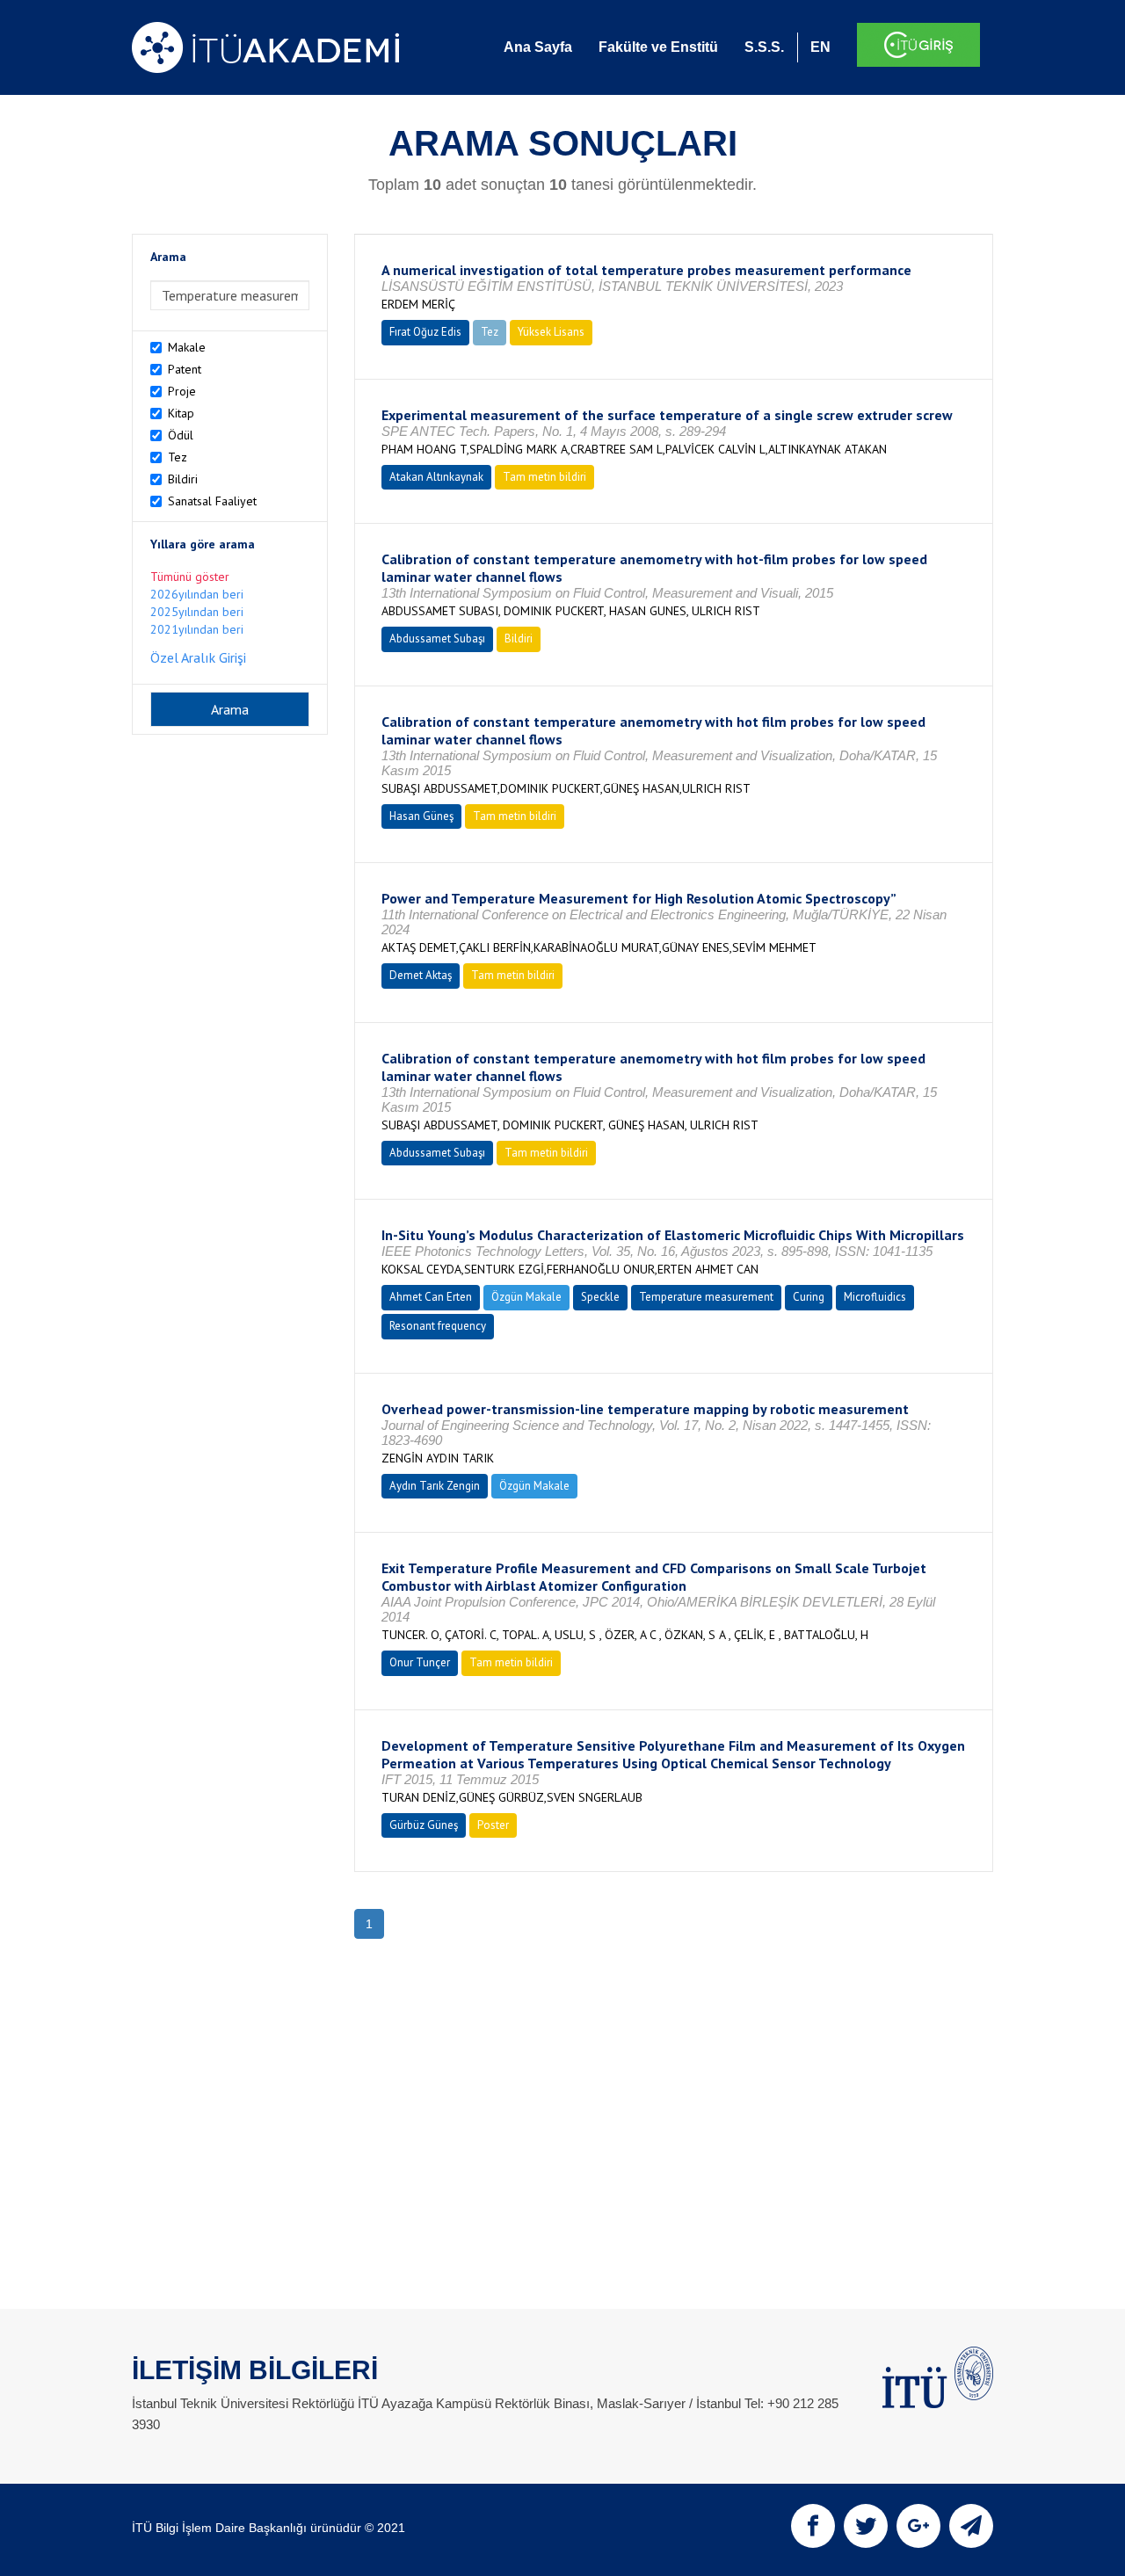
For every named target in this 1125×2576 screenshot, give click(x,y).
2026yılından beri (197, 594)
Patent (185, 369)
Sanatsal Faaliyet (212, 501)
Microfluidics (875, 1297)
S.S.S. (764, 47)
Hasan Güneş (421, 816)
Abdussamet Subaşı (437, 639)
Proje (182, 391)
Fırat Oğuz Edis (425, 332)
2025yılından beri (197, 612)
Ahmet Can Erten (431, 1297)
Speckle (600, 1297)
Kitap (181, 413)
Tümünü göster (190, 577)
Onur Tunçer (420, 1662)
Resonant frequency (438, 1326)
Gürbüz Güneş (424, 1825)
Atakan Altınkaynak (436, 477)
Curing (809, 1297)
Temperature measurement (706, 1297)
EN (820, 47)
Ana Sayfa (538, 47)
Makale (187, 347)
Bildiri (183, 479)
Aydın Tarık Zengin (435, 1486)
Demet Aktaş (421, 975)
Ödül (181, 435)
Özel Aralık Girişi (198, 657)
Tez (178, 457)
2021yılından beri (197, 629)
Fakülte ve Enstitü (658, 47)
